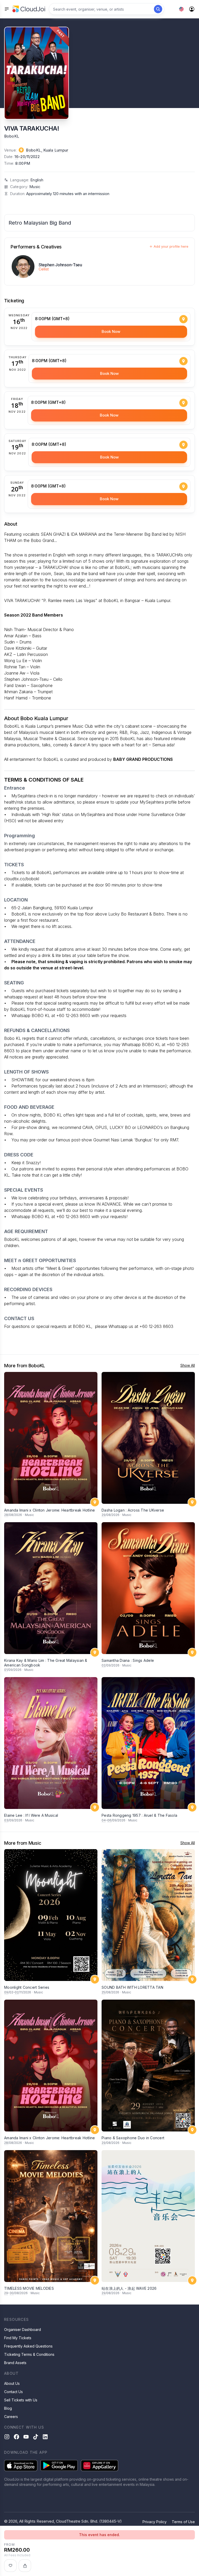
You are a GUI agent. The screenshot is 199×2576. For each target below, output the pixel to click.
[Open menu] (7, 9)
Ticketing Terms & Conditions (29, 2354)
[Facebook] (16, 2437)
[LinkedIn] (45, 2437)
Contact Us (13, 2392)
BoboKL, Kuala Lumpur (47, 150)
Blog (8, 2408)
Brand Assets (15, 2363)
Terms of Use (183, 2522)
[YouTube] (26, 2437)
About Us (12, 2383)
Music (35, 187)
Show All (188, 1365)
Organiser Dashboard (23, 2330)
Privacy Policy (155, 2522)
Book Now (111, 331)
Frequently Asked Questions (28, 2346)
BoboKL (12, 136)
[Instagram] (7, 2437)
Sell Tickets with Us (21, 2400)
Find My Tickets (18, 2338)
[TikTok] (36, 2437)
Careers (11, 2417)
